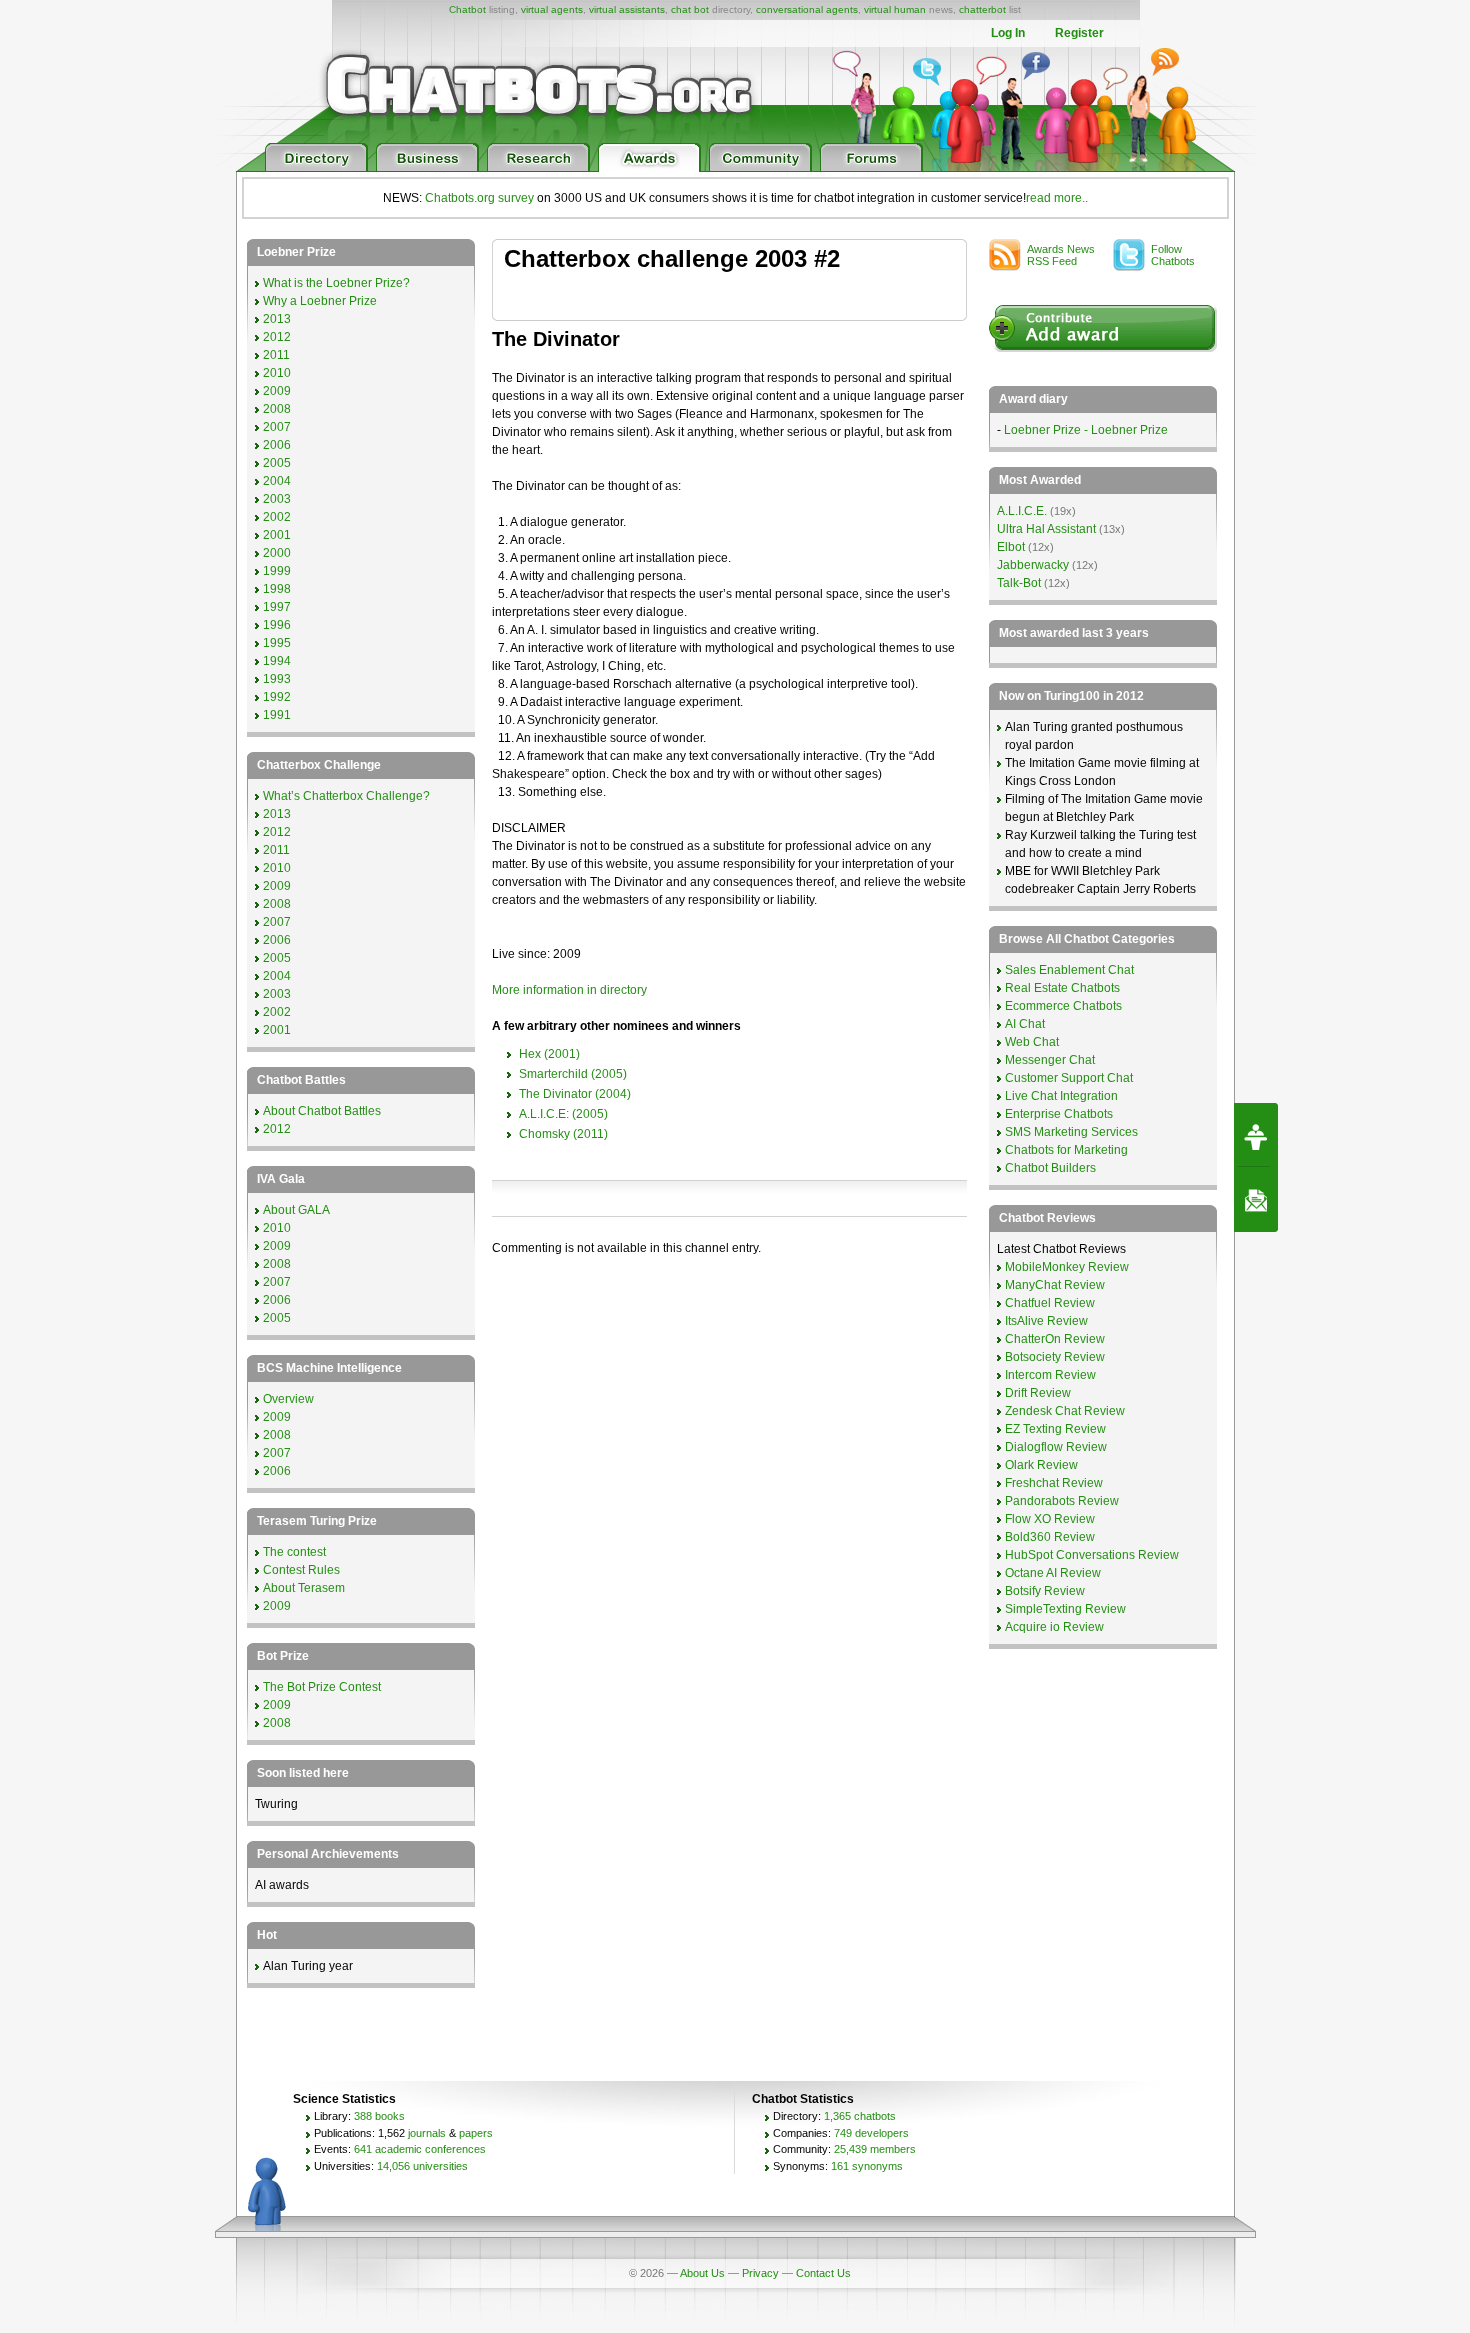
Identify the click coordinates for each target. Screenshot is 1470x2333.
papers (476, 2133)
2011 (276, 355)
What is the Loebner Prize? (336, 283)
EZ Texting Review (1055, 1429)
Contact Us (823, 2273)
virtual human (895, 9)
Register (1079, 33)
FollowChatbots (1173, 255)
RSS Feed (1064, 255)
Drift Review (1038, 1393)
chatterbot (982, 9)
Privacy (760, 2273)
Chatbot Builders (1050, 1168)
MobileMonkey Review (1067, 1267)
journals (427, 2133)
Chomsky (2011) (563, 1134)
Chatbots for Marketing (1066, 1150)
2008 (277, 409)
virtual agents (552, 9)
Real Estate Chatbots (1062, 988)
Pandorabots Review (1062, 1501)
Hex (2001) (549, 1054)
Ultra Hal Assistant (1046, 529)
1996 (277, 625)
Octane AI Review (1053, 1573)
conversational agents (807, 9)
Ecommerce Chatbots (1063, 1006)
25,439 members (875, 2149)
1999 (277, 571)
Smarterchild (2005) (573, 1074)
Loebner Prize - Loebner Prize (1086, 430)
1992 (277, 697)
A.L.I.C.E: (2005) (563, 1114)
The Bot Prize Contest (322, 1687)
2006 (277, 445)
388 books (379, 2116)
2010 (277, 373)
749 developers (871, 2133)
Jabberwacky (1033, 565)
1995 (277, 643)
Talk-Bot (1019, 583)
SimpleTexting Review (1065, 1609)
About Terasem (304, 1588)
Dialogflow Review (1056, 1447)
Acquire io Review (1054, 1627)
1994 (277, 661)
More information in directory (569, 990)
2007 (277, 427)
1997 (277, 607)
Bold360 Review (1050, 1537)
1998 (277, 589)
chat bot (690, 9)
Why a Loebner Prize (320, 301)
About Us (702, 2273)
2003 (277, 499)
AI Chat (1025, 1024)
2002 (277, 517)
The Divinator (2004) (575, 1094)
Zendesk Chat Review (1065, 1411)
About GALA (296, 1210)
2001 (277, 535)
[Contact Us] (1256, 1200)
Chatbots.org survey (479, 198)
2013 (277, 319)
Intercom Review (1050, 1375)
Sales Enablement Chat (1069, 970)
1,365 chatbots (860, 2116)
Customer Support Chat (1069, 1078)
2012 (277, 337)
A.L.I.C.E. (1022, 511)
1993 (277, 679)
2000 (277, 553)
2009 (277, 391)
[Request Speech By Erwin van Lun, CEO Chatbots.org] (1256, 1135)
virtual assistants (627, 9)
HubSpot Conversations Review (1092, 1555)
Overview (288, 1399)
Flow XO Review (1050, 1519)
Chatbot (467, 9)
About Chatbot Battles (322, 1111)
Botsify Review (1045, 1591)
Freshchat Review (1054, 1483)
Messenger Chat (1050, 1060)
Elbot (1011, 547)
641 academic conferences (420, 2149)
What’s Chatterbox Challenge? (346, 796)
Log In (1008, 33)
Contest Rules (301, 1570)
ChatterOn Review (1055, 1339)
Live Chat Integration (1061, 1096)
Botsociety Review (1055, 1357)
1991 (277, 715)
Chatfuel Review (1050, 1303)
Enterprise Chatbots (1059, 1114)
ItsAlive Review (1046, 1321)
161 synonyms (867, 2166)
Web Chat (1032, 1042)
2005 (277, 463)
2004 (277, 481)
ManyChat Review (1055, 1285)
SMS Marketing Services (1071, 1132)
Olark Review (1041, 1465)
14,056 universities (422, 2166)
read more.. (1057, 198)
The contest (294, 1552)
